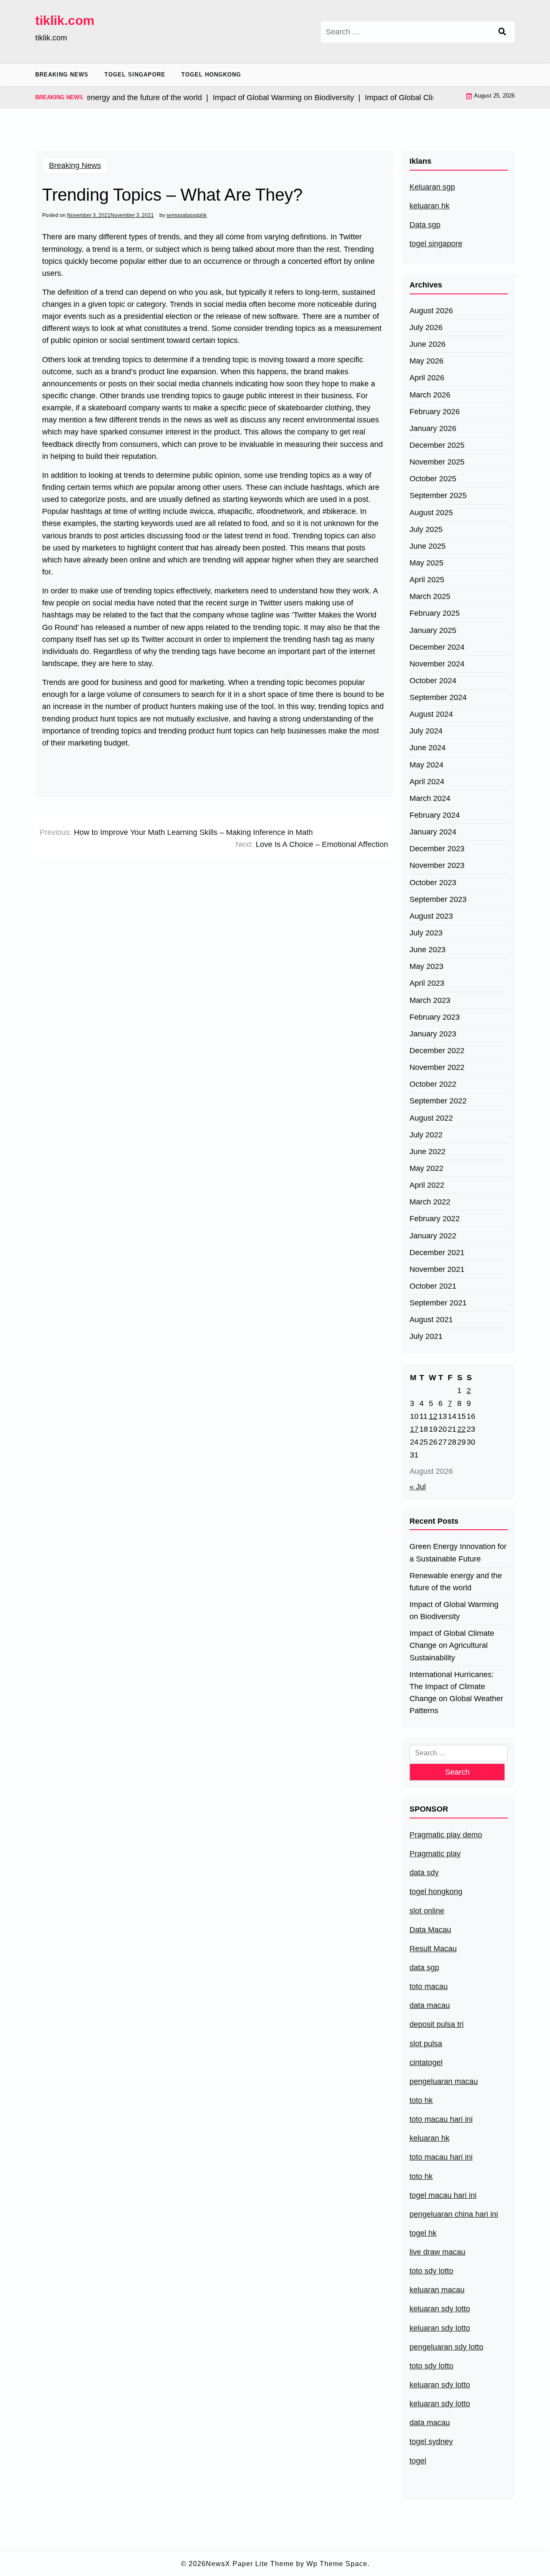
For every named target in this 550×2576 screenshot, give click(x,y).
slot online (427, 1911)
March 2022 (430, 1202)
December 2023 (437, 849)
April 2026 (427, 378)
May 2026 (426, 361)
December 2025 (437, 445)
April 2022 (427, 1185)
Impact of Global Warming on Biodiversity (454, 1610)
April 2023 (427, 983)
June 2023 (428, 950)
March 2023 (430, 1000)
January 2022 (433, 1236)
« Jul (418, 1487)
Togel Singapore (135, 75)
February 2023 (435, 1017)
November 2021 (437, 1269)
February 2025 (435, 613)
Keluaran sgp (432, 187)
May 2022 (426, 1168)
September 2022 (438, 1101)
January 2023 (433, 1034)
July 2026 (426, 327)
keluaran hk (429, 206)
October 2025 (433, 479)
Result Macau (433, 1949)
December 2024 (437, 647)
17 (414, 1429)
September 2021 (438, 1303)
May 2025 (426, 563)
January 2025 (433, 630)
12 (433, 1416)
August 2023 (431, 916)
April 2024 (427, 782)
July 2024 (426, 731)
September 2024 (438, 697)
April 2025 (427, 580)
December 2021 (437, 1253)
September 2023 (438, 899)
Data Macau (430, 1930)
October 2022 (433, 1084)
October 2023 (433, 883)
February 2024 (435, 815)
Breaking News (62, 75)
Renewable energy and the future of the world (456, 1582)
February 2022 (435, 1219)
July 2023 (426, 933)
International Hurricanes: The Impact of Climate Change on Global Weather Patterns (456, 1693)
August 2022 (431, 1118)
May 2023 (426, 966)
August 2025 (431, 513)
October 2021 (433, 1286)
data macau (430, 2423)
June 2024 (428, 748)
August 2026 (431, 311)
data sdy (424, 1873)
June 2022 (428, 1152)
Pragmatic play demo (446, 1835)
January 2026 (433, 428)
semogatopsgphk (186, 215)
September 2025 (438, 495)
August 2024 (431, 714)
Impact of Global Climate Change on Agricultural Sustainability (452, 1645)
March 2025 (430, 596)
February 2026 (435, 412)
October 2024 (433, 681)
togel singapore (436, 244)
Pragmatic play (435, 1854)
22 (461, 1429)
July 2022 (426, 1135)
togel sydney (431, 2442)
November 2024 (437, 664)
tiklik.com (65, 20)
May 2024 (426, 765)
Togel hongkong (211, 75)
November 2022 (437, 1067)
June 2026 (428, 344)
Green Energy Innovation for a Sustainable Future (458, 1552)
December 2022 (437, 1051)
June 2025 (428, 546)
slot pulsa (426, 2044)
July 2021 (426, 1336)
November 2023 (437, 865)
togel (418, 2461)
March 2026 (430, 395)
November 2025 (437, 462)
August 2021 (431, 1320)
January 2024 (433, 832)
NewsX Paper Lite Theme (250, 2564)
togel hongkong (436, 1892)
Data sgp (425, 225)
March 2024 (430, 798)
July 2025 (426, 529)
